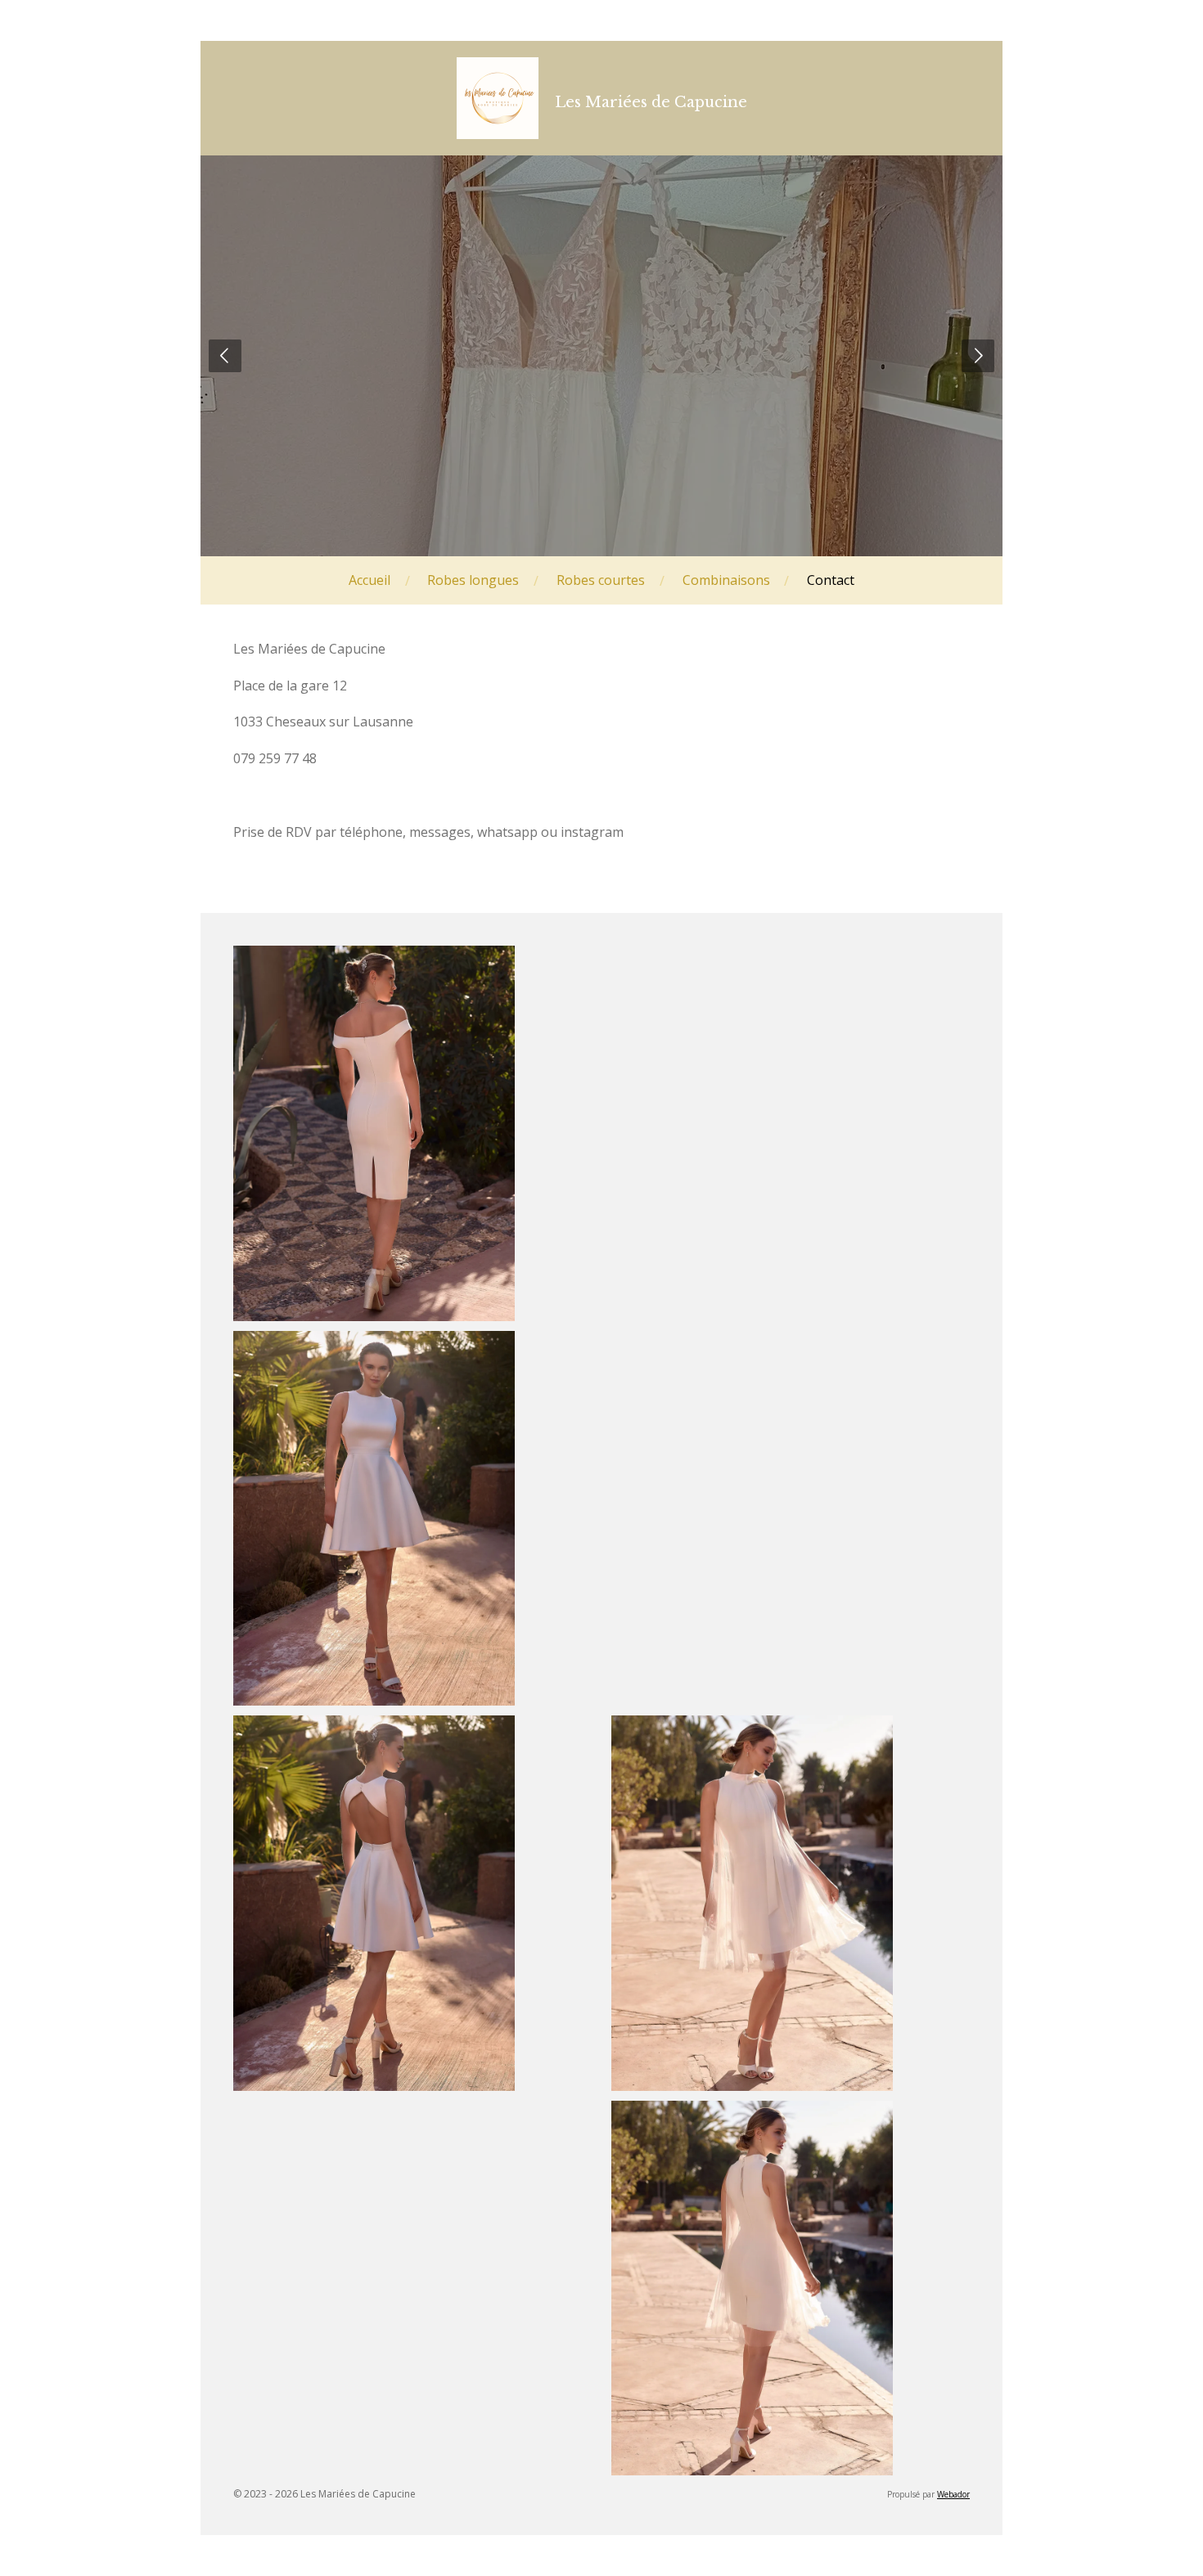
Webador (953, 2494)
